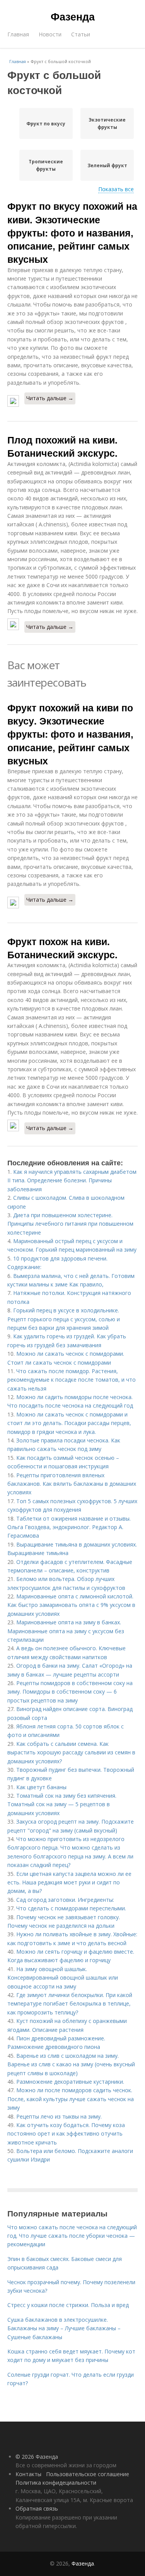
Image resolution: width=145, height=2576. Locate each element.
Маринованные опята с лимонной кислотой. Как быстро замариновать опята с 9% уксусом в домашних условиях (71, 1605)
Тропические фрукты (46, 165)
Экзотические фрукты (107, 123)
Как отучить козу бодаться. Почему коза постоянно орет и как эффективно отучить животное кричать (66, 2134)
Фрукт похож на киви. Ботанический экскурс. (62, 948)
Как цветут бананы (41, 1787)
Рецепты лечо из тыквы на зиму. (59, 2116)
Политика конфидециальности (56, 2483)
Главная (18, 34)
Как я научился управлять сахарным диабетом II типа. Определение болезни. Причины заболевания (72, 1180)
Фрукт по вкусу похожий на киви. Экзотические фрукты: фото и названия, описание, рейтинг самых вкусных (72, 232)
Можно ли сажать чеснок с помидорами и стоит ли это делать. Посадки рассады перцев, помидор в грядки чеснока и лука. (69, 1423)
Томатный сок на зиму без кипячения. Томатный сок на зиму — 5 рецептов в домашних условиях (62, 1804)
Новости (50, 34)
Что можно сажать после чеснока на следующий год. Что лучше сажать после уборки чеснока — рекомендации (72, 2236)
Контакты (28, 2474)
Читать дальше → (50, 398)
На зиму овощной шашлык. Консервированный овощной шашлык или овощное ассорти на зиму (63, 1978)
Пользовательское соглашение (88, 2474)
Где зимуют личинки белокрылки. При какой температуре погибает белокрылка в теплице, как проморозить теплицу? (70, 2004)
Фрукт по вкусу (46, 124)
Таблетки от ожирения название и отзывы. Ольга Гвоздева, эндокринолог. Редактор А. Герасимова (69, 1527)
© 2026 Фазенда (37, 2457)
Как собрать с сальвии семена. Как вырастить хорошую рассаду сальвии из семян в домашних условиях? (71, 1752)
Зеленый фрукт (107, 165)
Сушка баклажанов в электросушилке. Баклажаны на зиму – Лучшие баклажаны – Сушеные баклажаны (64, 2328)
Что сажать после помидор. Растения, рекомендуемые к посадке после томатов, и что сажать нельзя (72, 1380)
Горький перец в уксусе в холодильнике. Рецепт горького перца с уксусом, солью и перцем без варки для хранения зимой (64, 1319)
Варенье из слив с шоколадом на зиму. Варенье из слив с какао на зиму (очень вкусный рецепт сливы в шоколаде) (71, 2064)
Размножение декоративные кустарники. (70, 2082)
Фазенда (73, 16)
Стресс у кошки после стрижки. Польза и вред (68, 2305)
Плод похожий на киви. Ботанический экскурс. (62, 446)
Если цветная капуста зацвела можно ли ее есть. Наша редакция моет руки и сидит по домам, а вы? (69, 1882)
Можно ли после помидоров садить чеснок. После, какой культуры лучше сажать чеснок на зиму (71, 2099)
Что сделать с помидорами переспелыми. (71, 1908)
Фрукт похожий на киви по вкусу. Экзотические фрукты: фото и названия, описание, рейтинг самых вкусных (70, 734)
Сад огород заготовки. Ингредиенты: (65, 1900)
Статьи (81, 34)
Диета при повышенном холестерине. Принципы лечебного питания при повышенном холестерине (70, 1224)
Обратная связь (37, 2508)
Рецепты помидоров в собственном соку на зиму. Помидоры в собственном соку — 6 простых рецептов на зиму (70, 1692)
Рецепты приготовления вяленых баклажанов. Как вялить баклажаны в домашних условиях (72, 1484)
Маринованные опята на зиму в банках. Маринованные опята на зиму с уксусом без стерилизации (66, 1631)
